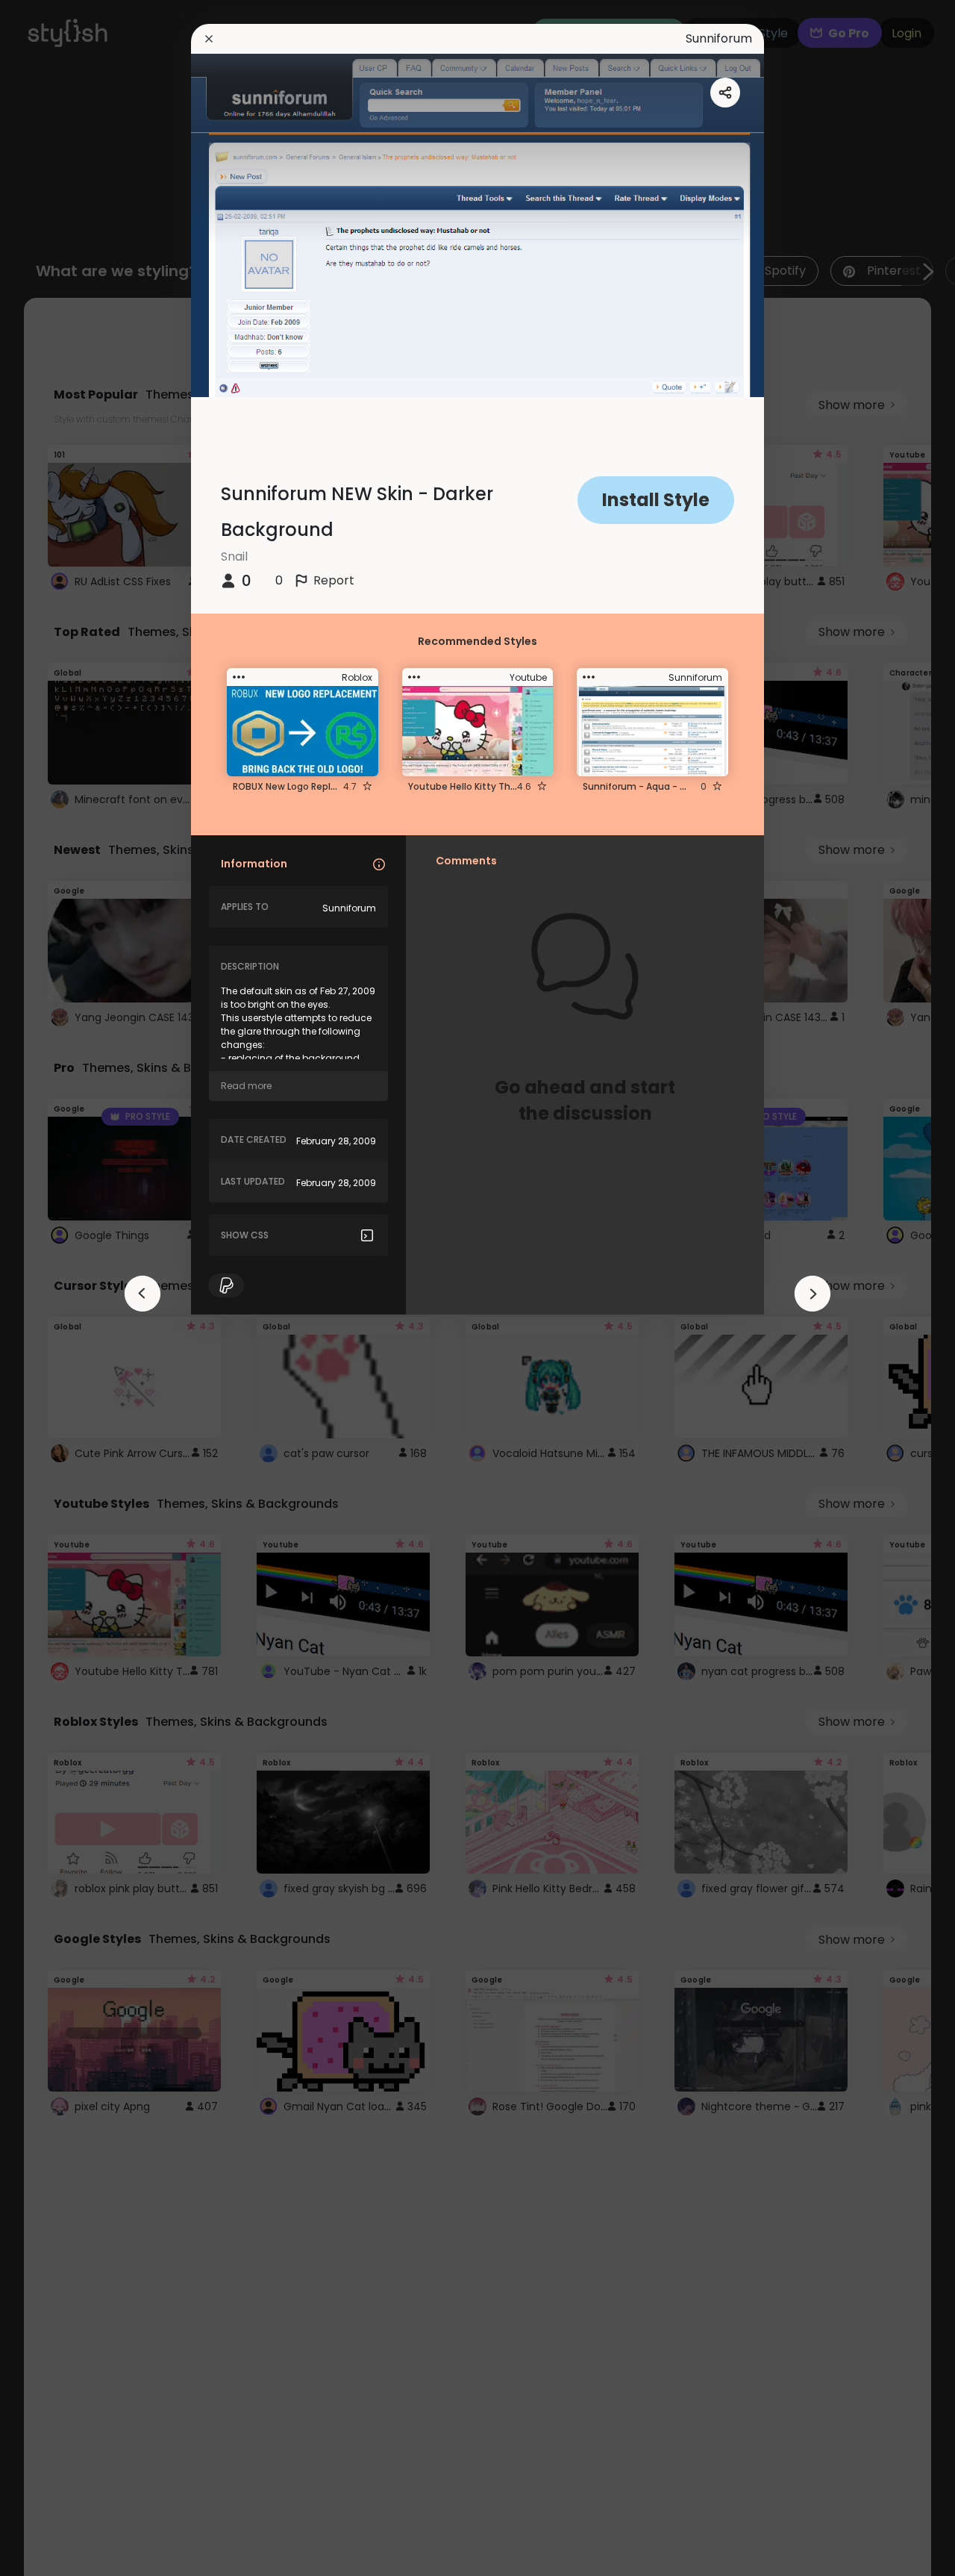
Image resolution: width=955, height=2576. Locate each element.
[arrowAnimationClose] (143, 1294)
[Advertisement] (60, 1288)
